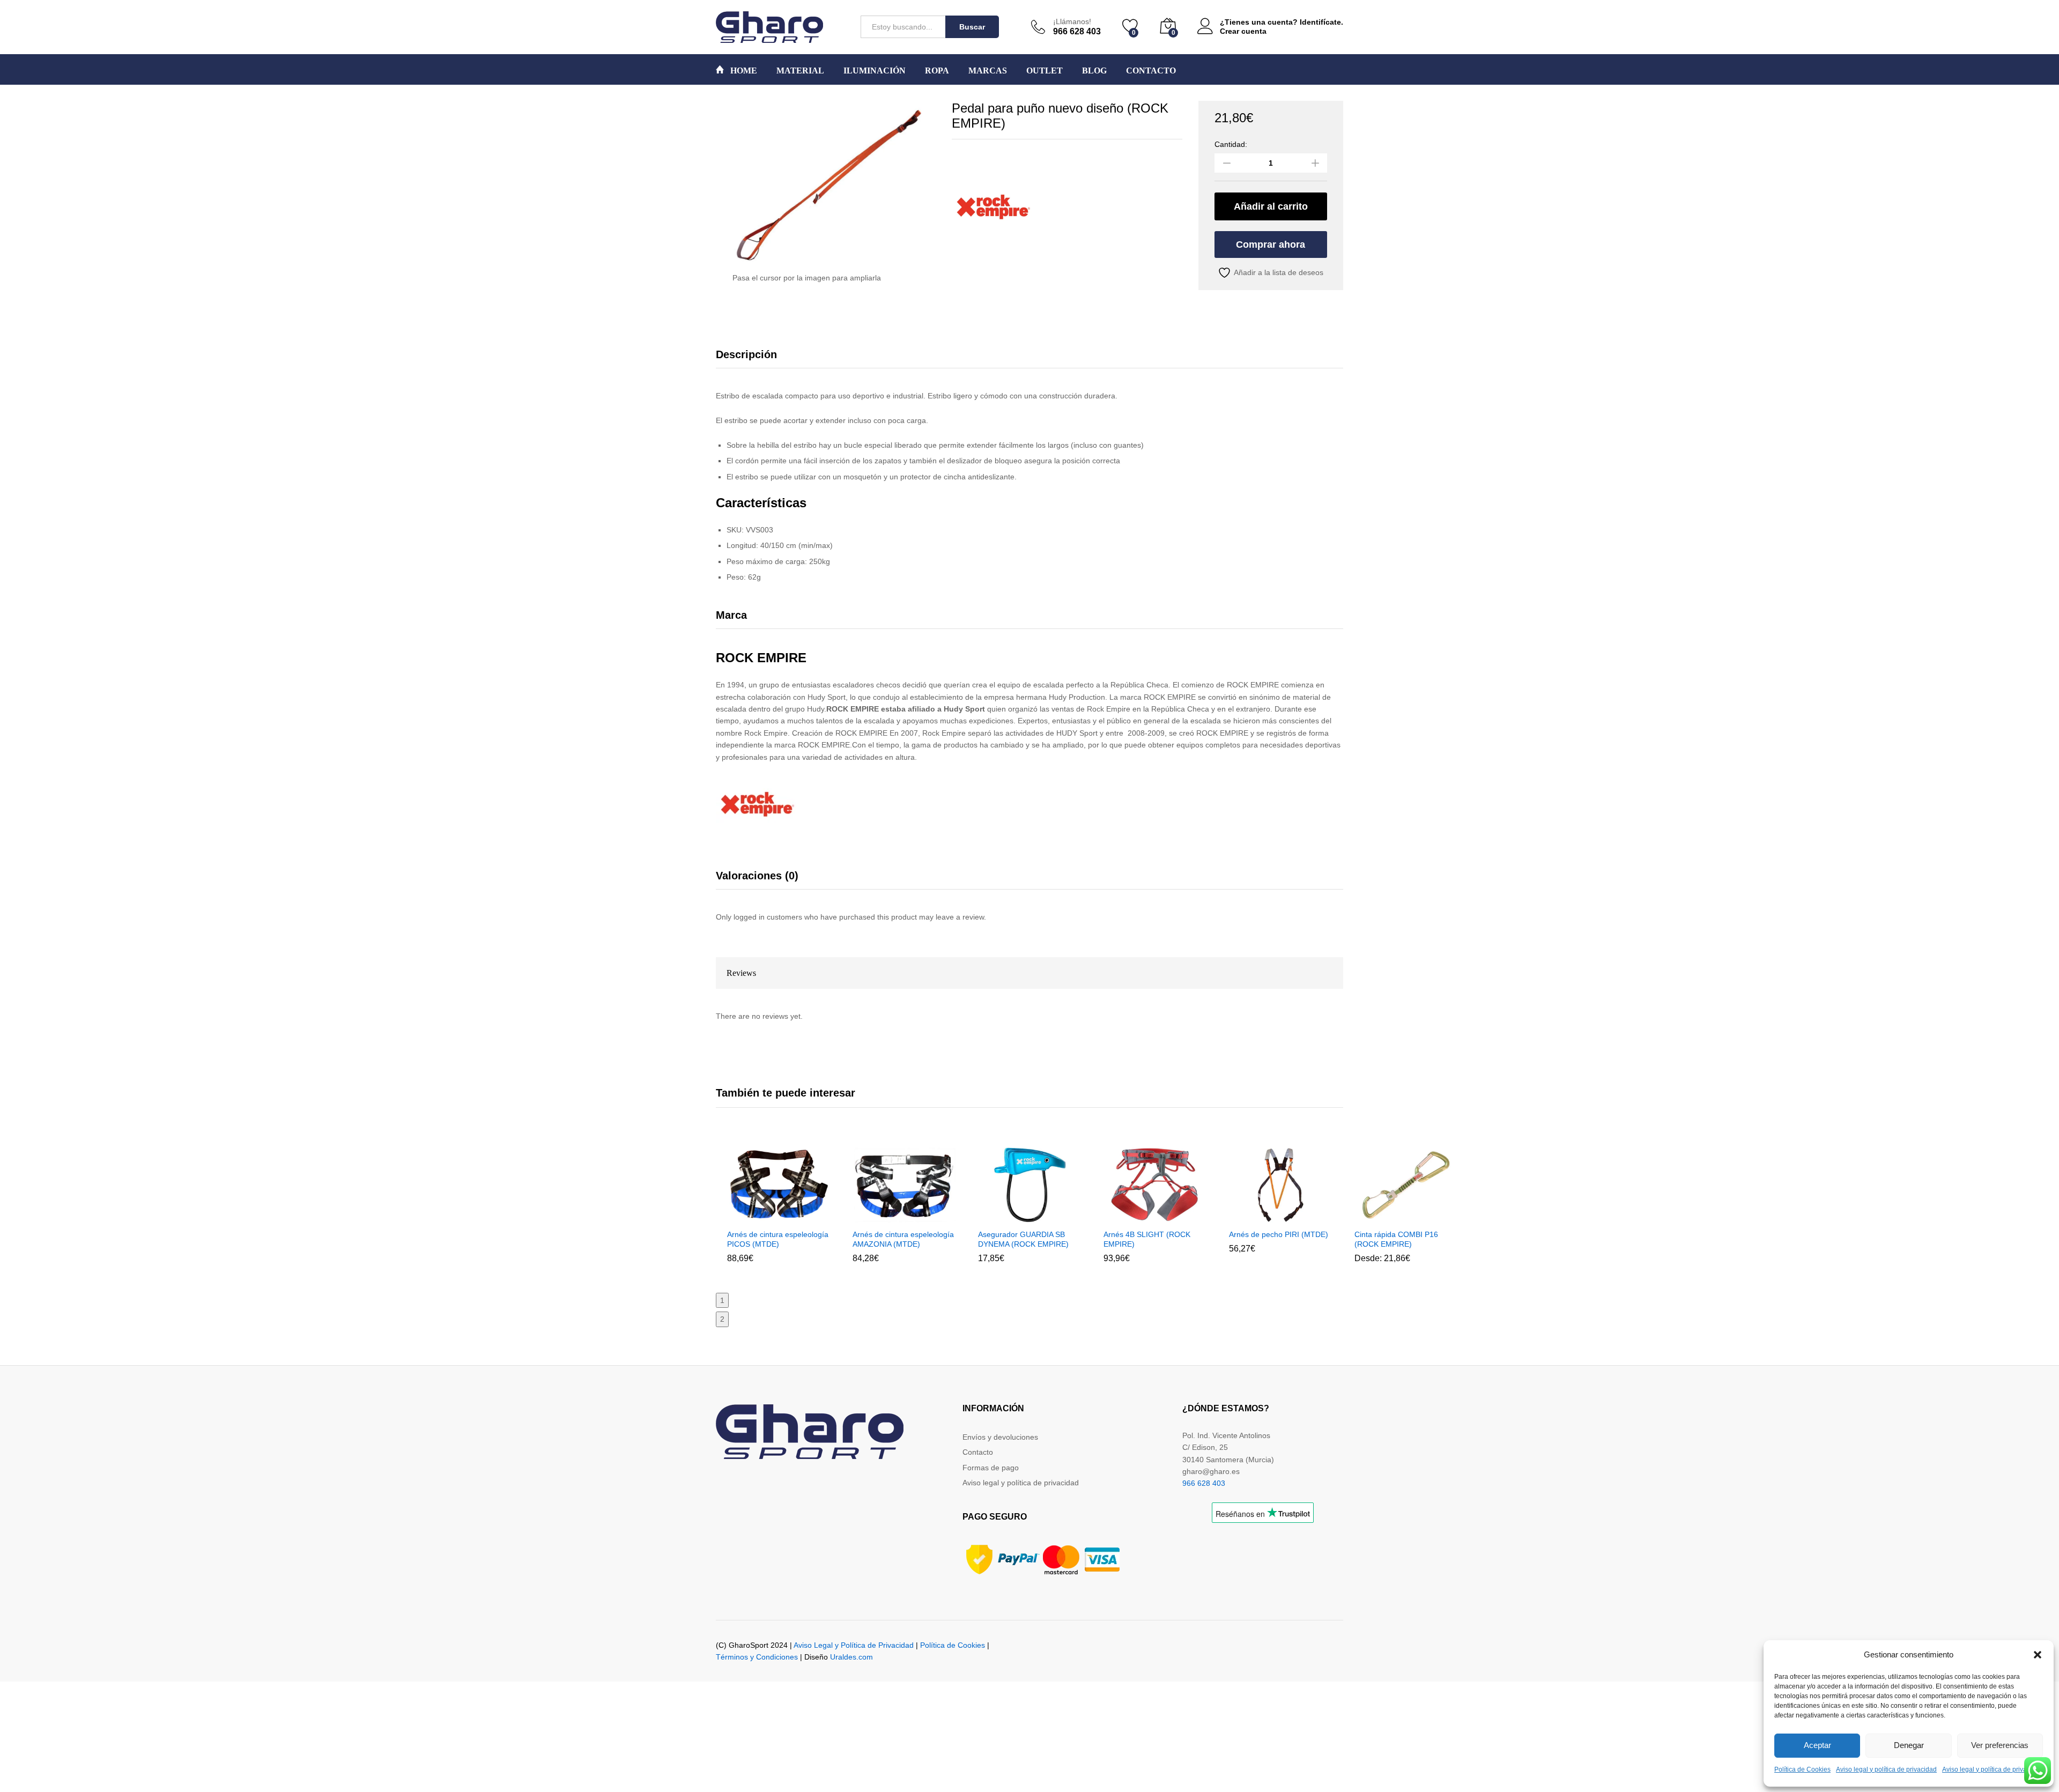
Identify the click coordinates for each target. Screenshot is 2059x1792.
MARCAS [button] (988, 71)
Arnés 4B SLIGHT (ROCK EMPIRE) (1147, 1239)
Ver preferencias (2000, 1745)
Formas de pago (991, 1468)
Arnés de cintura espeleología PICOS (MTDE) (778, 1239)
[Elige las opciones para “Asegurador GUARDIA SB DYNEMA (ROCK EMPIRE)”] (1003, 1217)
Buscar (972, 27)
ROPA (937, 71)
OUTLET (1045, 71)
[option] (779, 1212)
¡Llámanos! (1072, 21)
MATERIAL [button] (800, 71)
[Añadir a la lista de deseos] (802, 1217)
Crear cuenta (1243, 31)
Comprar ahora (1271, 245)
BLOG (1094, 71)
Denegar (1909, 1745)
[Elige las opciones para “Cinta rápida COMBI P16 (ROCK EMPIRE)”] (1380, 1217)
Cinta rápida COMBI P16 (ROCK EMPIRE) (1396, 1239)
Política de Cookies (1802, 1769)
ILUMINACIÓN (875, 71)
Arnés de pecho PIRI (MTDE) (1279, 1234)
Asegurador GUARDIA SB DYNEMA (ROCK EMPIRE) (1023, 1239)
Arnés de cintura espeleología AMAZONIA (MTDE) (903, 1239)
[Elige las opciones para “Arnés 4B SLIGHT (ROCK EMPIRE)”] (1129, 1217)
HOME (743, 71)
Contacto (978, 1452)
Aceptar (1817, 1745)
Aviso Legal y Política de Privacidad (854, 1645)
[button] (2038, 1655)
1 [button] (722, 1300)
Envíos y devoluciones (1000, 1437)
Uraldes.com (851, 1657)
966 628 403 (1204, 1483)
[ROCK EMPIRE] (992, 206)
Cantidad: (1231, 144)
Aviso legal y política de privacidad (1886, 1769)
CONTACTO (1151, 71)
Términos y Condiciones (757, 1657)
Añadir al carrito (1271, 206)
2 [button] (722, 1319)
